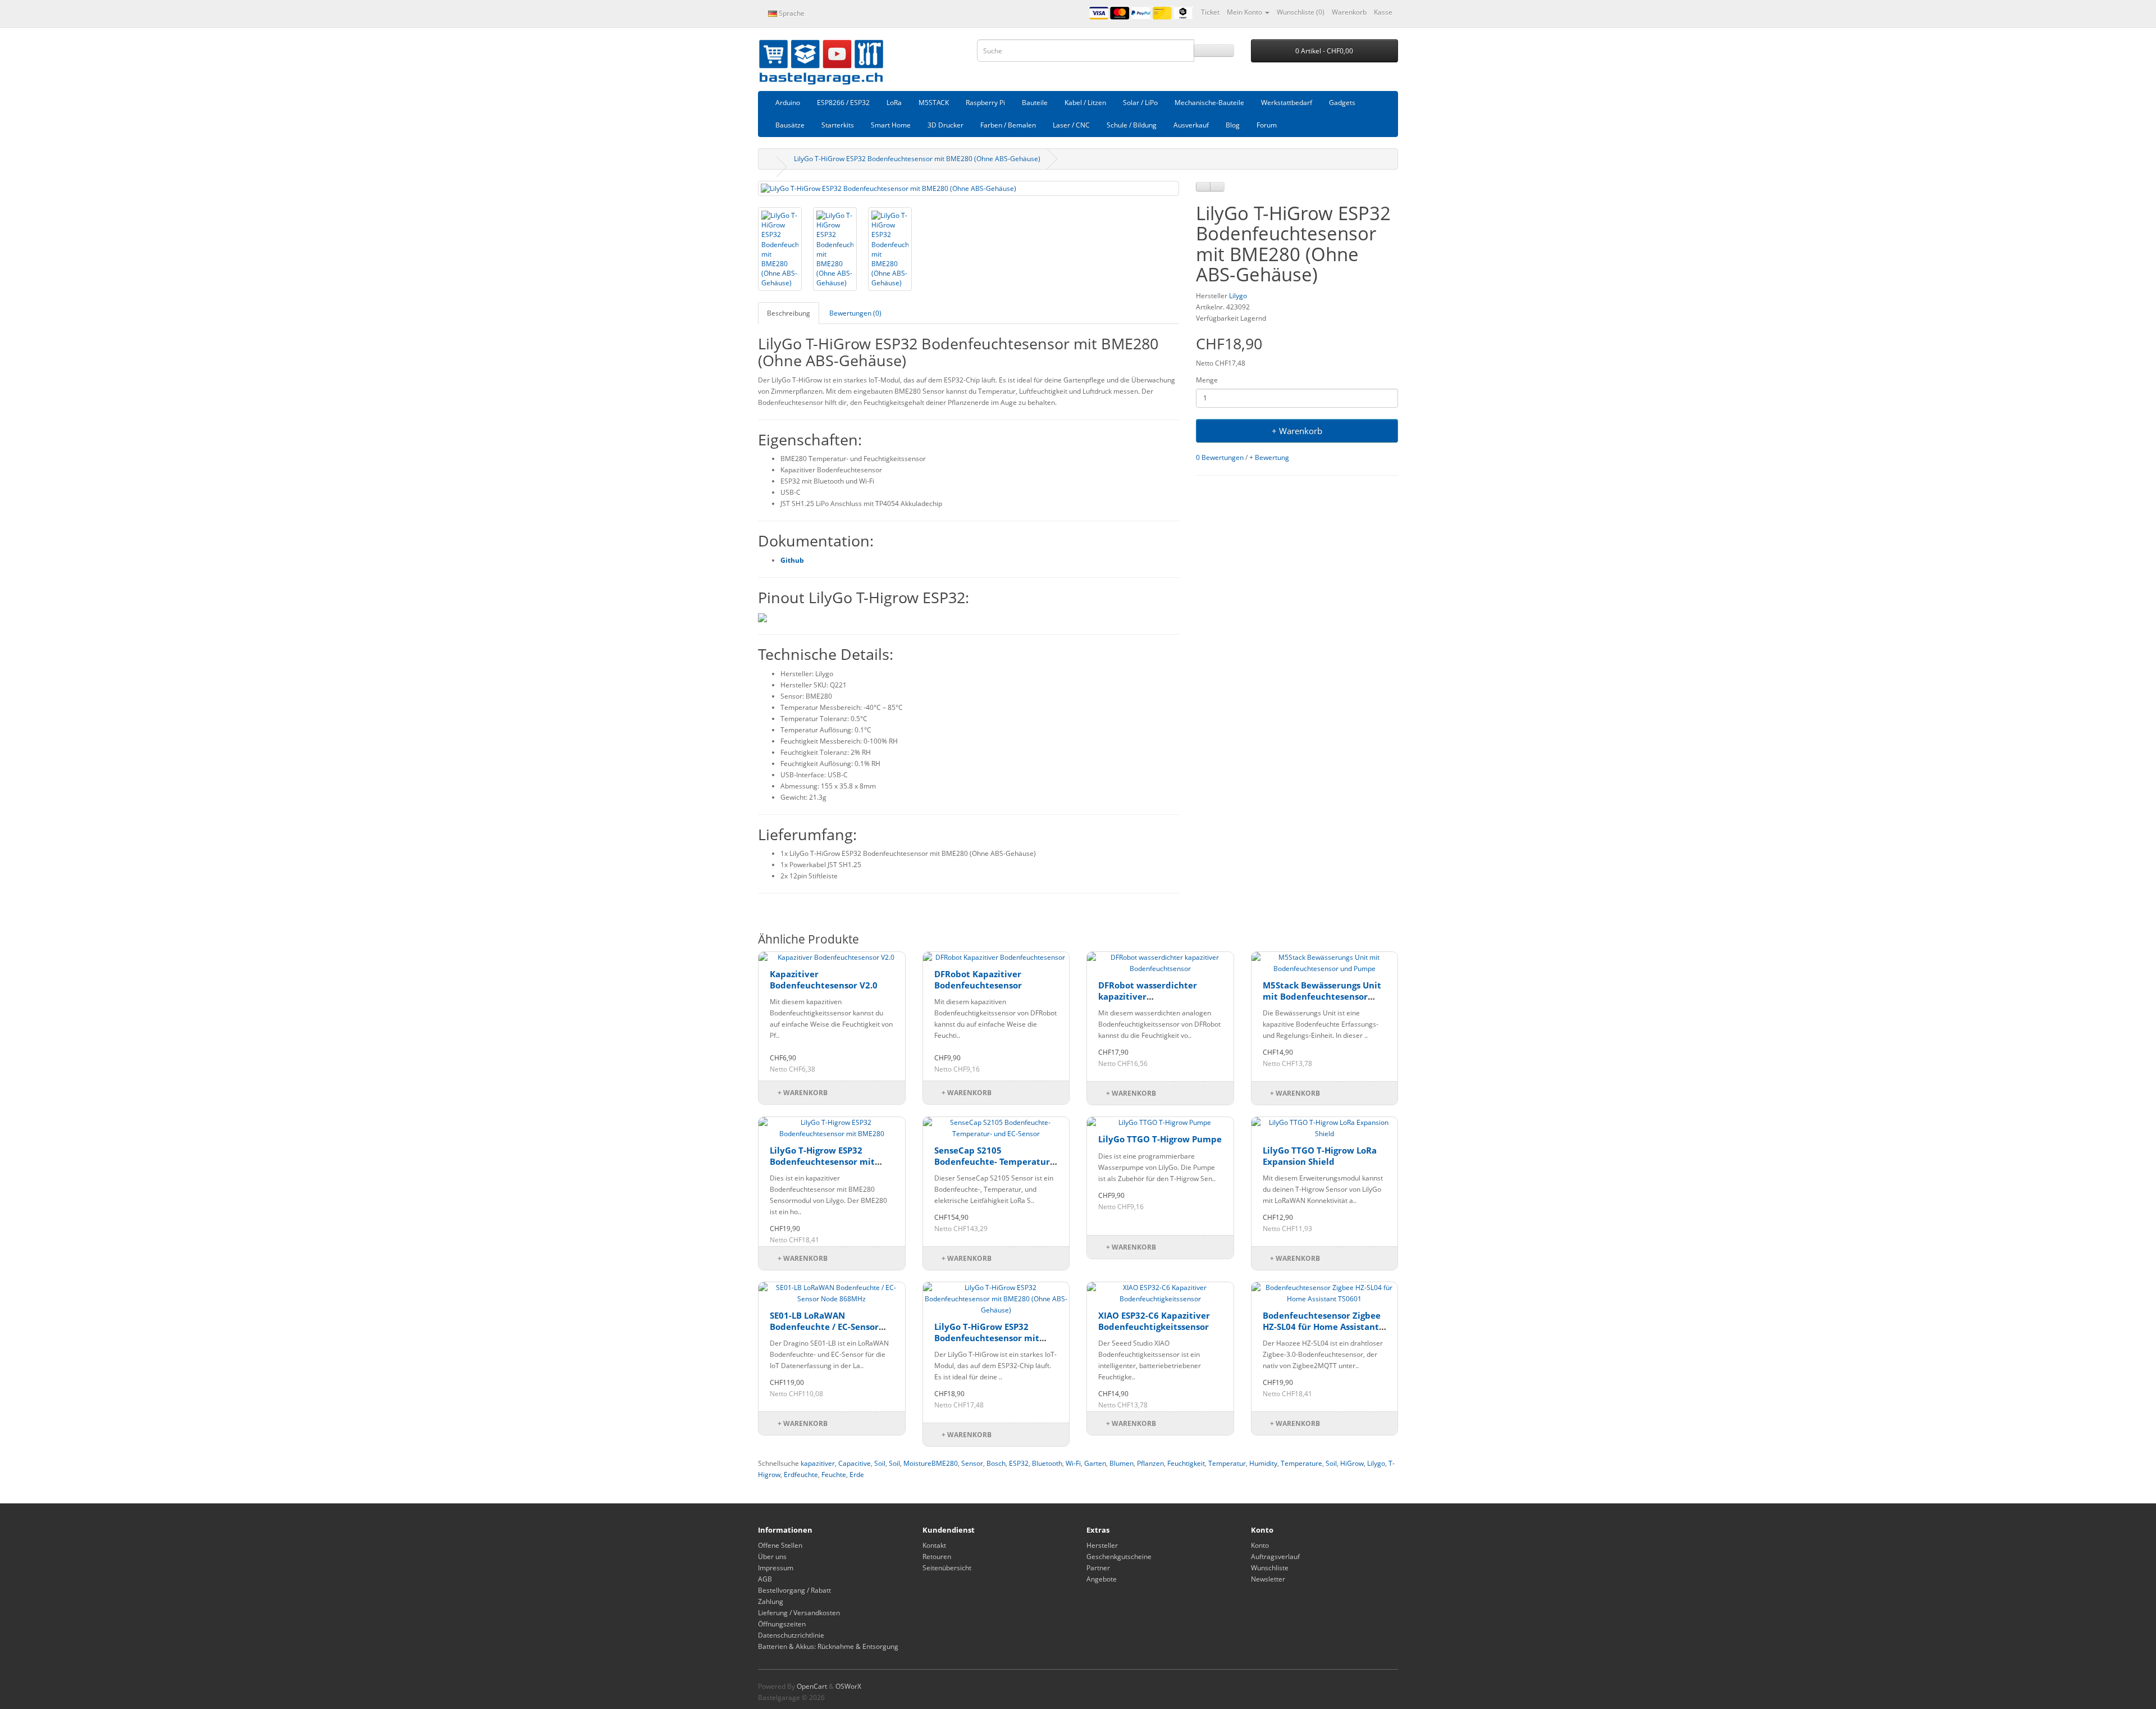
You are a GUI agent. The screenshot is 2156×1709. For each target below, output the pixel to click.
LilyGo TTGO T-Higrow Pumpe (1160, 1139)
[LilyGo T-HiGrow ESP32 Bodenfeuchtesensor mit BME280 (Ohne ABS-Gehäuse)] (969, 188)
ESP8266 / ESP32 (843, 102)
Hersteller (1102, 1545)
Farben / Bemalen (1008, 125)
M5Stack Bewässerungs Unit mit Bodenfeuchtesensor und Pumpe (1322, 996)
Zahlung (771, 1601)
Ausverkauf (1191, 125)
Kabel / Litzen (1085, 102)
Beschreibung (789, 313)
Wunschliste (1270, 1568)
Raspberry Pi (985, 102)
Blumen (1122, 1463)
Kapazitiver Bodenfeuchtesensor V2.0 (824, 979)
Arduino (788, 102)
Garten (1095, 1463)
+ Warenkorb (1297, 431)
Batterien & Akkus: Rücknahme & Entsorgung (828, 1646)
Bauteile (1035, 102)
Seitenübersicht (947, 1568)
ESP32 (1019, 1463)
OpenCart (812, 1686)
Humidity (1263, 1463)
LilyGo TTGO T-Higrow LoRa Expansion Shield (1320, 1156)
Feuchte (834, 1475)
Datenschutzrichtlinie (791, 1635)
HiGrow (1352, 1463)
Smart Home (891, 125)
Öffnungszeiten (782, 1624)
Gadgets (1342, 102)
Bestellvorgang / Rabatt (794, 1590)
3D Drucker (945, 125)
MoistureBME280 (931, 1463)
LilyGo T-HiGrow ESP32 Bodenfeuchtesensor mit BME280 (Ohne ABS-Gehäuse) (917, 159)
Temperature (1301, 1463)
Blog (1233, 125)
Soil (880, 1463)
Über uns (772, 1557)
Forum (1267, 125)
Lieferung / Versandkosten (799, 1613)
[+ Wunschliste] (1203, 187)
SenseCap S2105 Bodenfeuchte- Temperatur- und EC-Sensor (994, 1161)
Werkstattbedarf (1287, 102)
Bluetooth (1047, 1463)
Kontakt (934, 1545)
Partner (1098, 1568)
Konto (1260, 1545)
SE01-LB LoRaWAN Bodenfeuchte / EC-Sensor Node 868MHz (824, 1326)
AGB (765, 1579)
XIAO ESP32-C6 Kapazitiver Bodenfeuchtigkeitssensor (1154, 1321)
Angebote (1102, 1579)
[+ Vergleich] (1217, 187)
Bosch (996, 1463)
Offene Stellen (780, 1545)
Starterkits (838, 125)
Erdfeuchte (801, 1475)
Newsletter (1268, 1579)
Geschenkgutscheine (1119, 1557)
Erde (857, 1475)
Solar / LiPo (1140, 102)
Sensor (972, 1463)
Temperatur (1227, 1463)
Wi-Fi (1073, 1463)
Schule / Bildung (1132, 125)
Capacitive (855, 1463)
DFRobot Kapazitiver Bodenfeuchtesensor (978, 979)
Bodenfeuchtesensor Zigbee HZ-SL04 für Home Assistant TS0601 (1322, 1326)
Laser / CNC (1071, 125)
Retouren (937, 1557)
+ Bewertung (1269, 457)
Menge (1207, 380)
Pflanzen (1150, 1463)
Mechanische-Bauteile (1209, 102)
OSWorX (848, 1686)
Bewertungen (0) (855, 313)
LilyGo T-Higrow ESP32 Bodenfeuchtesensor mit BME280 (822, 1161)
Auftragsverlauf (1275, 1557)
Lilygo (1238, 296)
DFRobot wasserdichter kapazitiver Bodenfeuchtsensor (1148, 996)
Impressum (776, 1568)
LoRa (894, 102)
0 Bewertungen (1220, 457)
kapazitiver (818, 1463)
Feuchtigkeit (1186, 1463)
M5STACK (934, 102)
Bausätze (790, 125)
